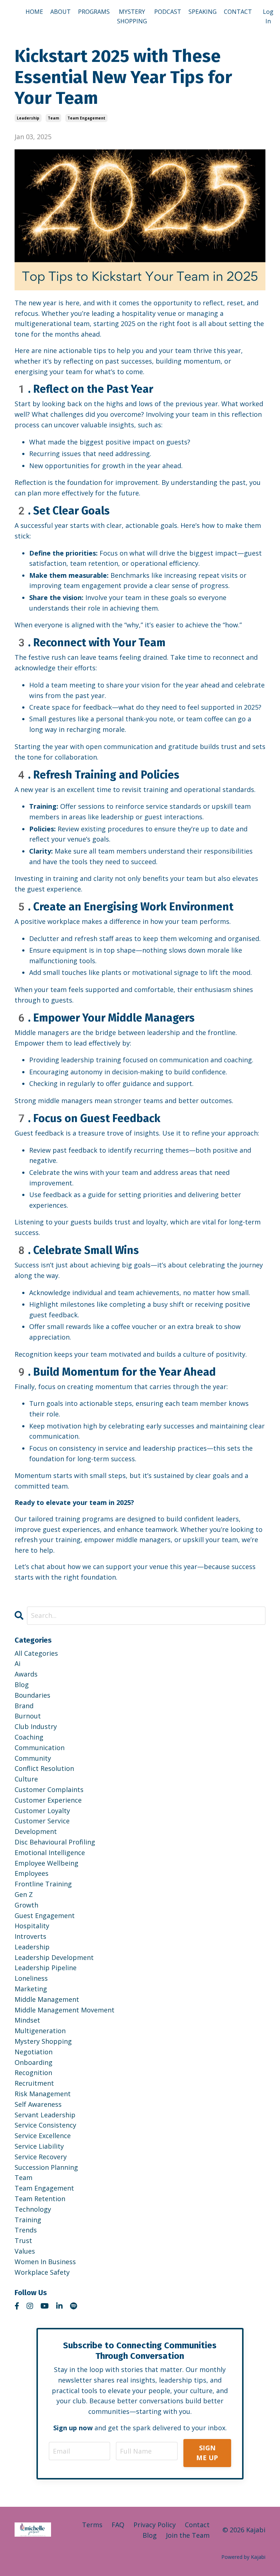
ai (17, 1663)
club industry (36, 1726)
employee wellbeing (46, 1863)
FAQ (118, 2525)
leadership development (54, 1957)
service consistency (45, 2125)
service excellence (43, 2136)
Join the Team (188, 2535)
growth (26, 1905)
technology (33, 2209)
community (33, 1758)
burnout (28, 1716)
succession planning (46, 2167)
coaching (29, 1737)
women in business (45, 2262)
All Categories (36, 1653)
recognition (33, 2073)
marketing (31, 1989)
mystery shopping (43, 2041)
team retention (40, 2199)
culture (26, 1779)
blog (22, 1685)
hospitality (32, 1926)
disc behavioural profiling (55, 1842)
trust (23, 2240)
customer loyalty (42, 1811)
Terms (92, 2525)
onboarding (34, 2062)
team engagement (86, 118)
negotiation (34, 2052)
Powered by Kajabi (243, 2557)
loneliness (31, 1978)
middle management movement (65, 2010)
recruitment (34, 2083)
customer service (42, 1821)
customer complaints (49, 1789)
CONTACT (238, 12)
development (36, 1831)
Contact (197, 2525)
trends (26, 2230)
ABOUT (61, 12)
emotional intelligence (50, 1852)
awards (26, 1674)
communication (40, 1748)
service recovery (41, 2157)
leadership (28, 118)
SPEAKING (203, 12)
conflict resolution (44, 1768)
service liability (39, 2146)
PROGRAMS (94, 12)
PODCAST (168, 12)
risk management (43, 2094)
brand (24, 1706)
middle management (47, 1999)
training (28, 2220)
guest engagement (45, 1916)
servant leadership (45, 2115)
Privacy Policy (155, 2525)
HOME (34, 12)
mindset (27, 2020)
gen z (24, 1894)
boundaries (32, 1695)
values (25, 2251)
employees (32, 1873)
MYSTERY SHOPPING (132, 16)
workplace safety (42, 2272)
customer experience (48, 1800)
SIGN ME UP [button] (207, 2453)
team (53, 118)
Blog (150, 2535)
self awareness (38, 2104)
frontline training (43, 1884)
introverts (30, 1936)
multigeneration (40, 2031)
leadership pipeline (46, 1968)
